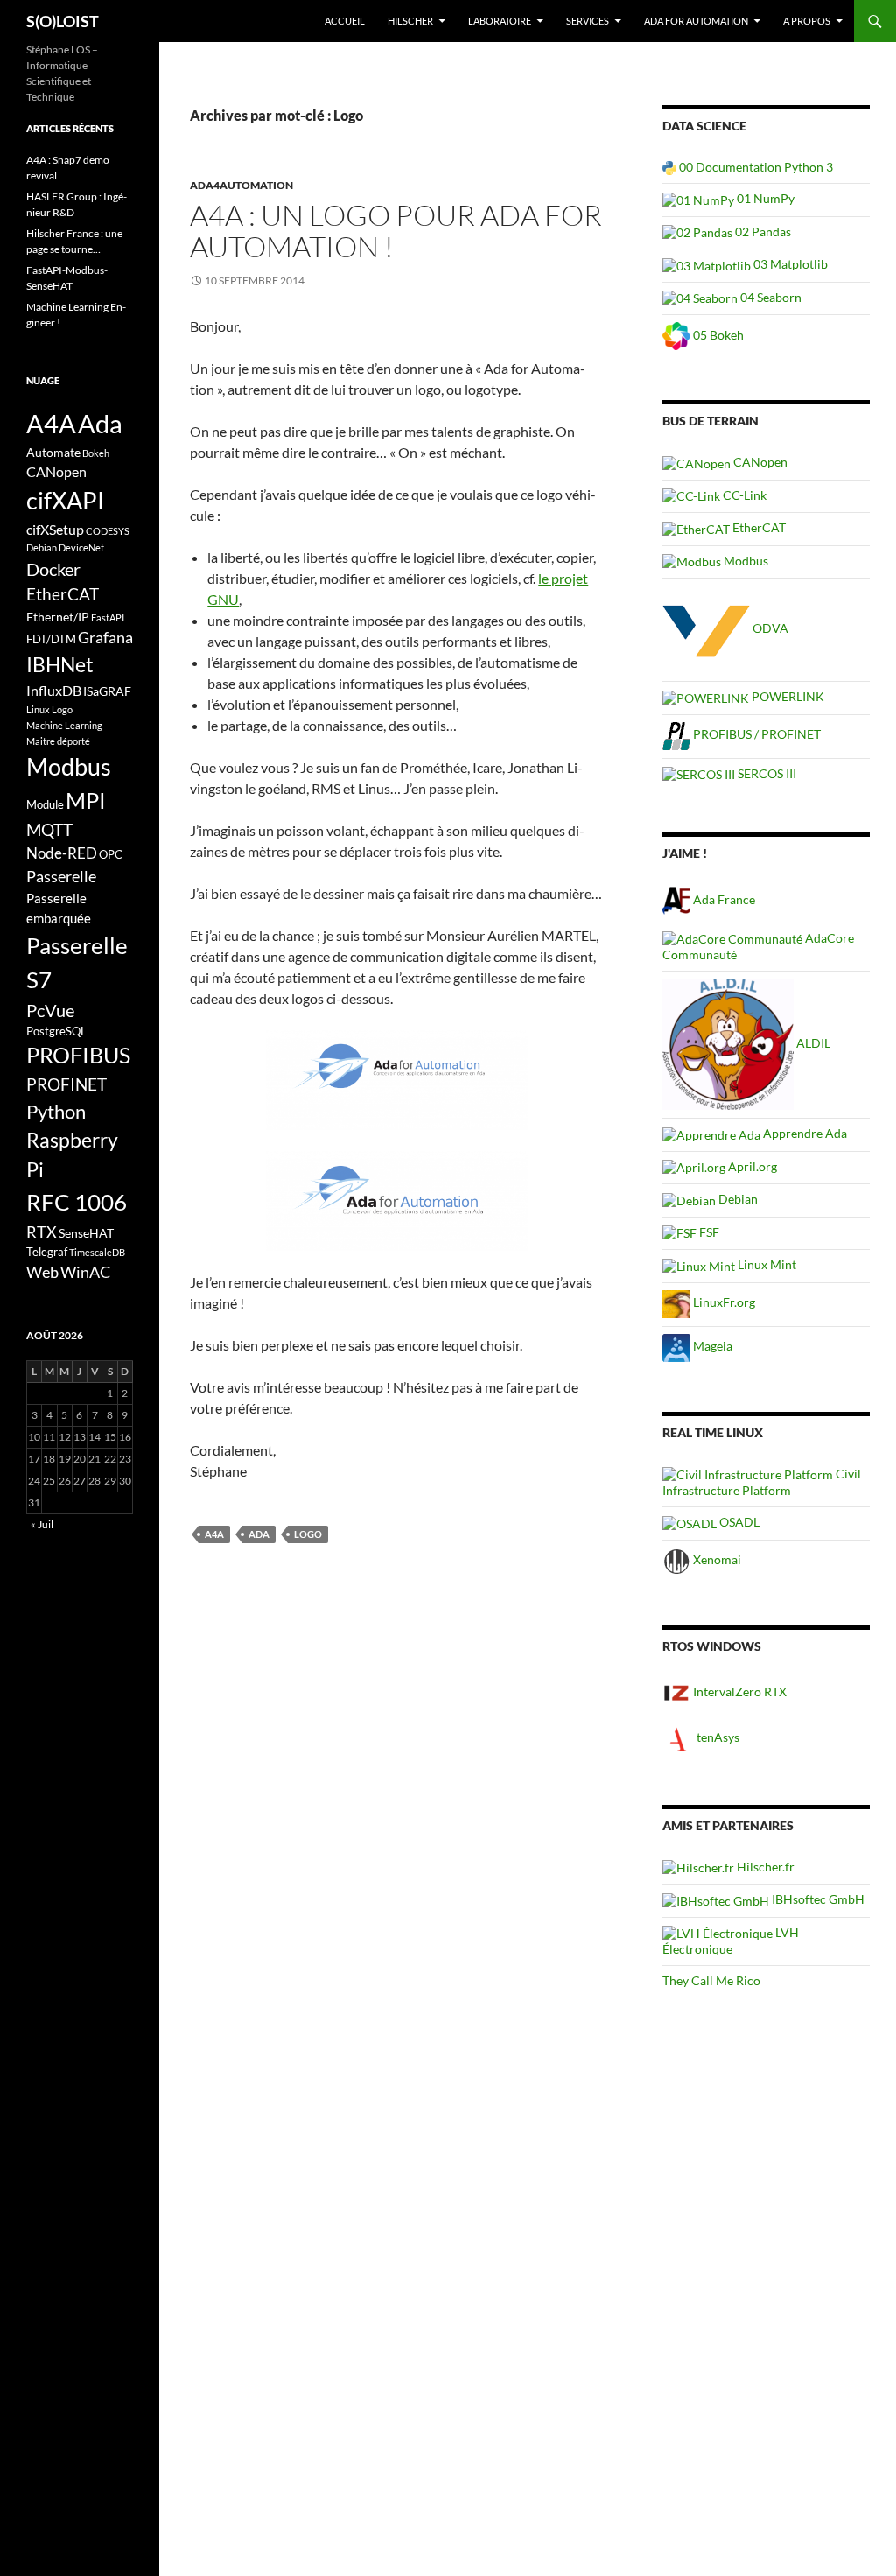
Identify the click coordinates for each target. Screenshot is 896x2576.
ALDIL (812, 1043)
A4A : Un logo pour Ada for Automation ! (396, 231)
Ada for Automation (696, 21)
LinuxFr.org (723, 1302)
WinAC (85, 1272)
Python (56, 1112)
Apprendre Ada (804, 1133)
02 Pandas (762, 232)
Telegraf (47, 1252)
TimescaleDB (97, 1252)
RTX (42, 1232)
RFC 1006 (77, 1202)
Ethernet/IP (58, 617)
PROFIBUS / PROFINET (756, 734)
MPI (86, 800)
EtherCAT (758, 527)
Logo (308, 1534)
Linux (38, 709)
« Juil (42, 1524)
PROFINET (66, 1084)
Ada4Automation (241, 185)
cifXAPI (65, 500)
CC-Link (743, 495)
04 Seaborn (770, 297)
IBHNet (60, 664)
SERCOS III (766, 773)
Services (588, 21)
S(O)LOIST (63, 21)
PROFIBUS (78, 1055)
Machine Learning (64, 725)
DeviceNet (81, 547)
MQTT (49, 829)
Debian (737, 1199)
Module (45, 804)
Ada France (723, 899)
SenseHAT (86, 1233)
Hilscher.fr (764, 1867)
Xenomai (716, 1559)
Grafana (105, 637)
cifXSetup (55, 530)
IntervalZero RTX (738, 1692)
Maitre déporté (58, 741)
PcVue (50, 1010)
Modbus (745, 561)
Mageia (711, 1346)
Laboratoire (500, 21)
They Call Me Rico (711, 1980)
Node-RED (62, 853)
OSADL (738, 1522)
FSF (708, 1232)
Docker (53, 569)
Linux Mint (766, 1264)
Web (42, 1272)
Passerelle (61, 876)
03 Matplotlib (789, 264)
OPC (111, 854)
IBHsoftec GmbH (817, 1899)
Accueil (345, 21)
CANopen (759, 462)
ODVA (769, 628)
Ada (259, 1534)
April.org (751, 1166)
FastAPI (108, 618)
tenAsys (717, 1737)
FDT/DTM (51, 639)
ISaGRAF (107, 691)
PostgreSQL (56, 1031)
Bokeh (96, 453)
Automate (53, 452)
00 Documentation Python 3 (755, 167)
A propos (807, 21)
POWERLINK (787, 696)
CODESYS (108, 531)
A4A (214, 1534)
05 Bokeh (717, 335)
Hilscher (410, 21)
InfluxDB (54, 691)
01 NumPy (764, 198)
